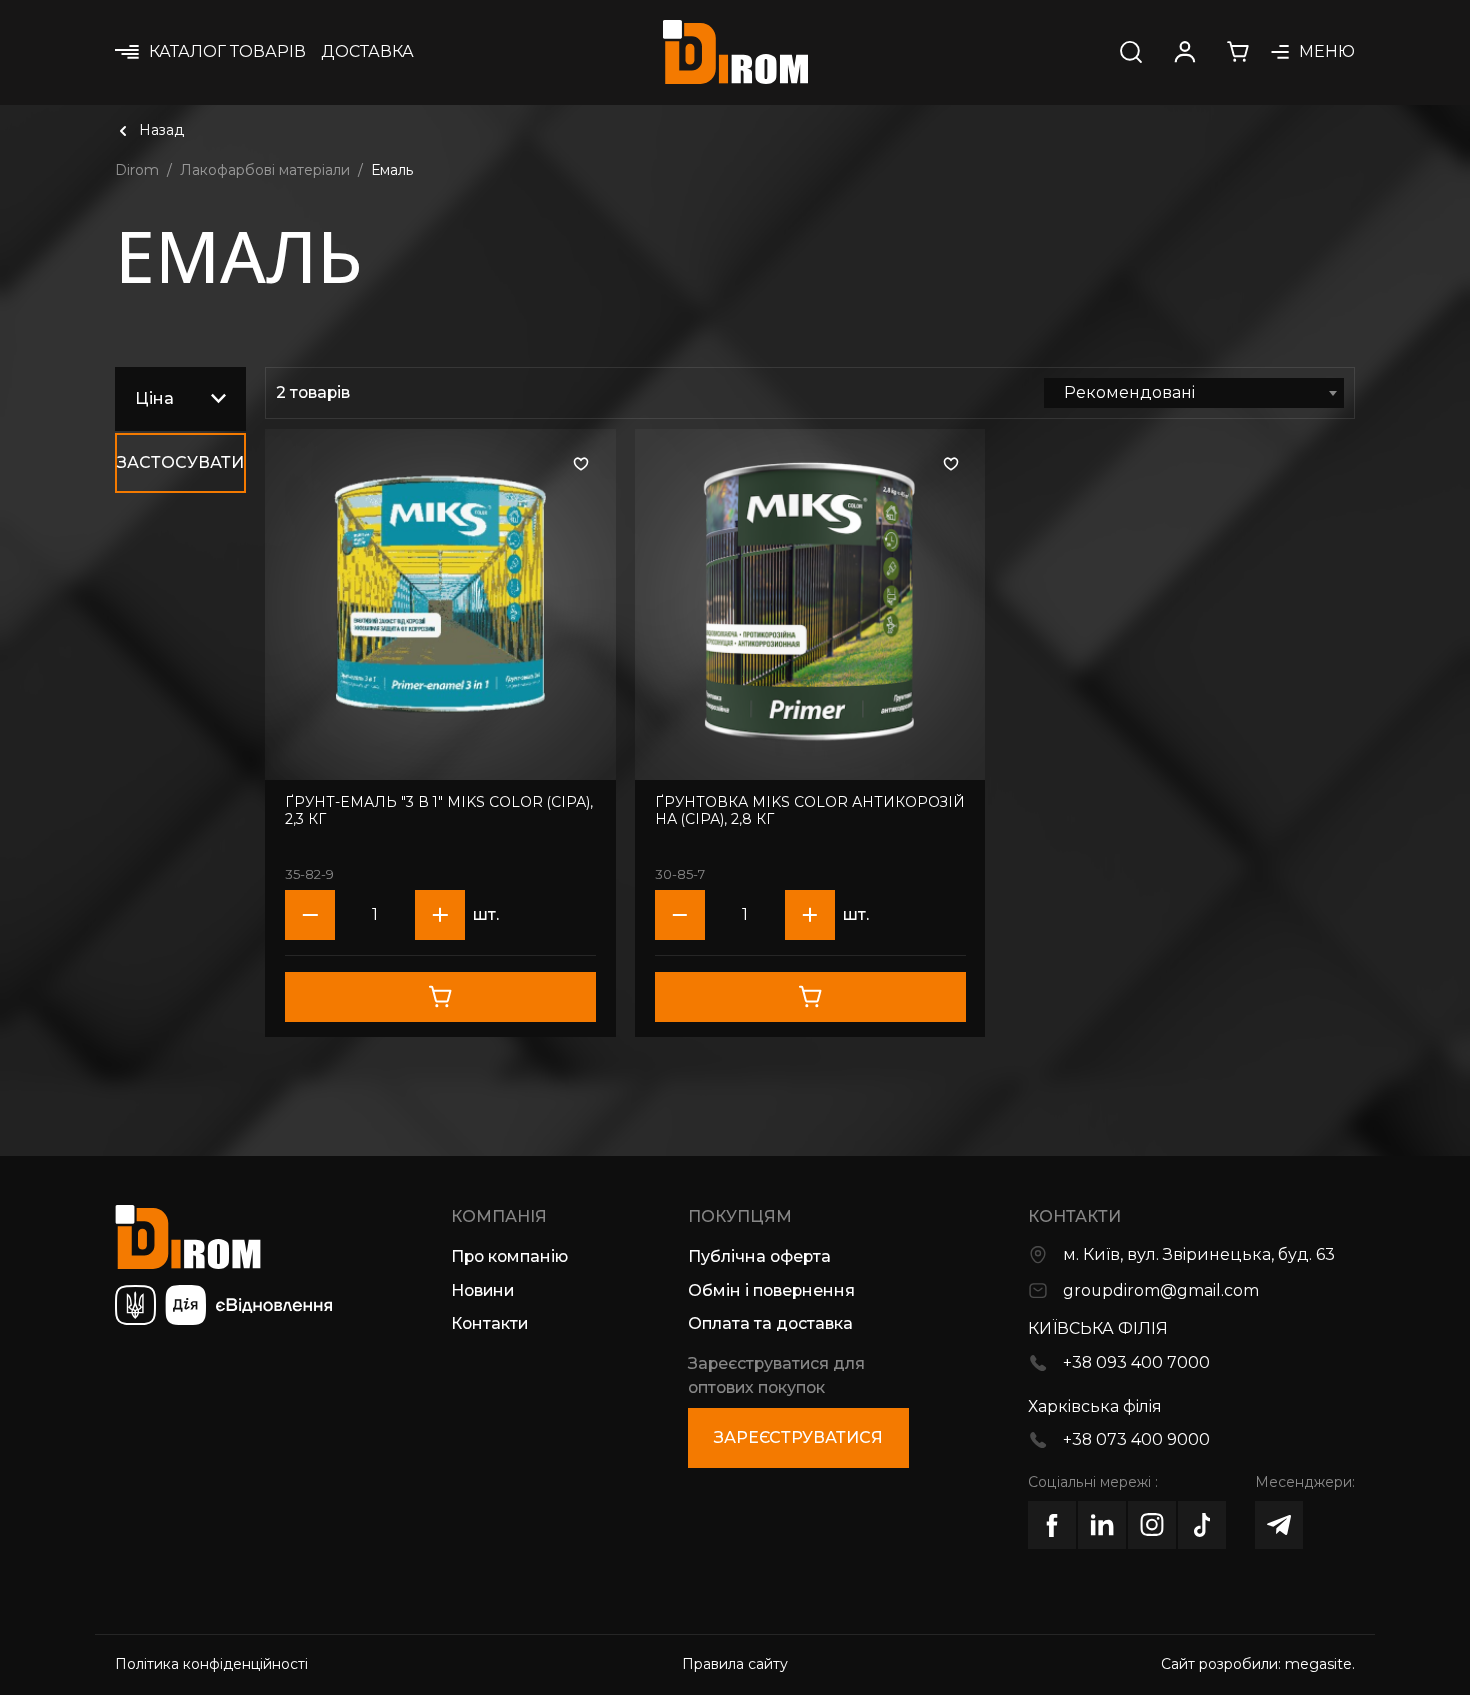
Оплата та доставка (770, 1323)
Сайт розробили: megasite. (1258, 1664)
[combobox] (1194, 393)
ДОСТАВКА (367, 51)
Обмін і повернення (771, 1290)
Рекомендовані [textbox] (1129, 392)
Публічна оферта (759, 1256)
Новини (482, 1290)
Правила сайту (735, 1664)
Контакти (489, 1323)
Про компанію (509, 1256)
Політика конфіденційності (211, 1664)
